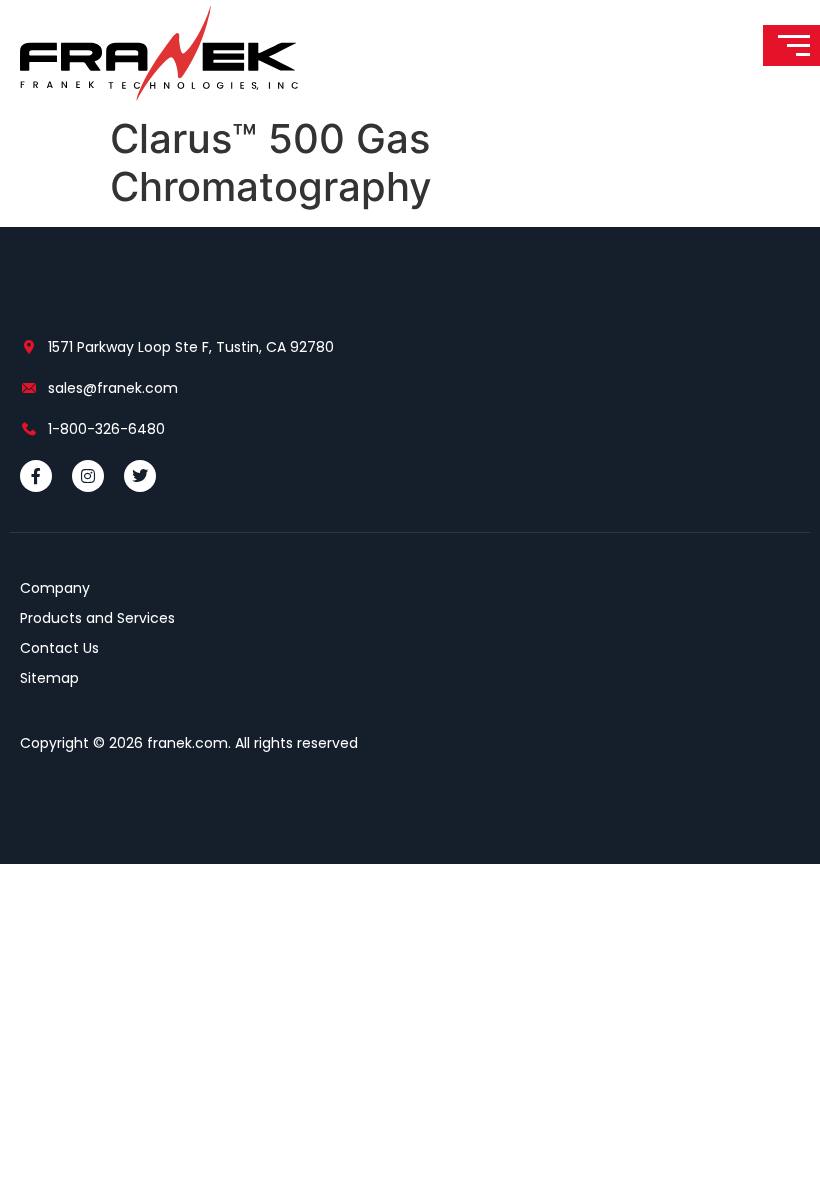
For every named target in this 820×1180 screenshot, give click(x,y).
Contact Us (59, 648)
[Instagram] (88, 476)
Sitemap (49, 678)
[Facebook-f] (36, 476)
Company (55, 588)
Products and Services (97, 618)
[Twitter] (140, 476)
